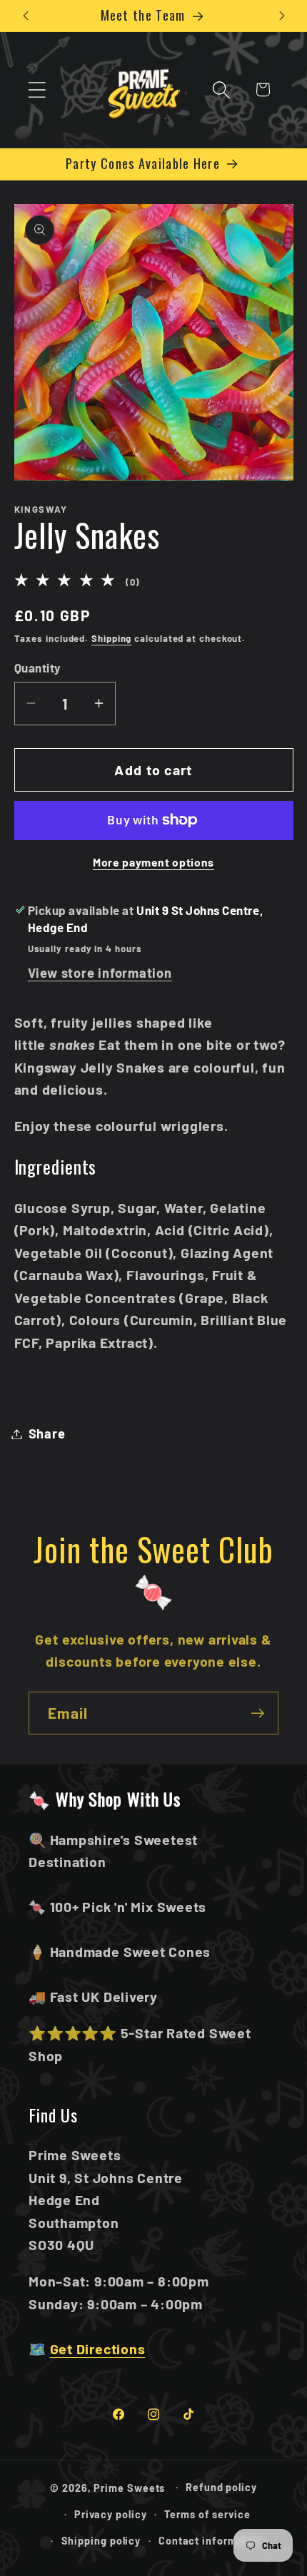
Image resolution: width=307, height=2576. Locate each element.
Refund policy (221, 2487)
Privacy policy (111, 2514)
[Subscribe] (257, 1713)
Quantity (38, 668)
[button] (37, 90)
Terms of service (207, 2514)
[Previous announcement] (26, 16)
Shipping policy (101, 2541)
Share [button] (47, 1433)
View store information (100, 973)
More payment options (153, 862)
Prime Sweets (131, 2487)
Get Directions (98, 2348)
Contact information (211, 2541)
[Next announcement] (282, 16)
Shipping (111, 638)
